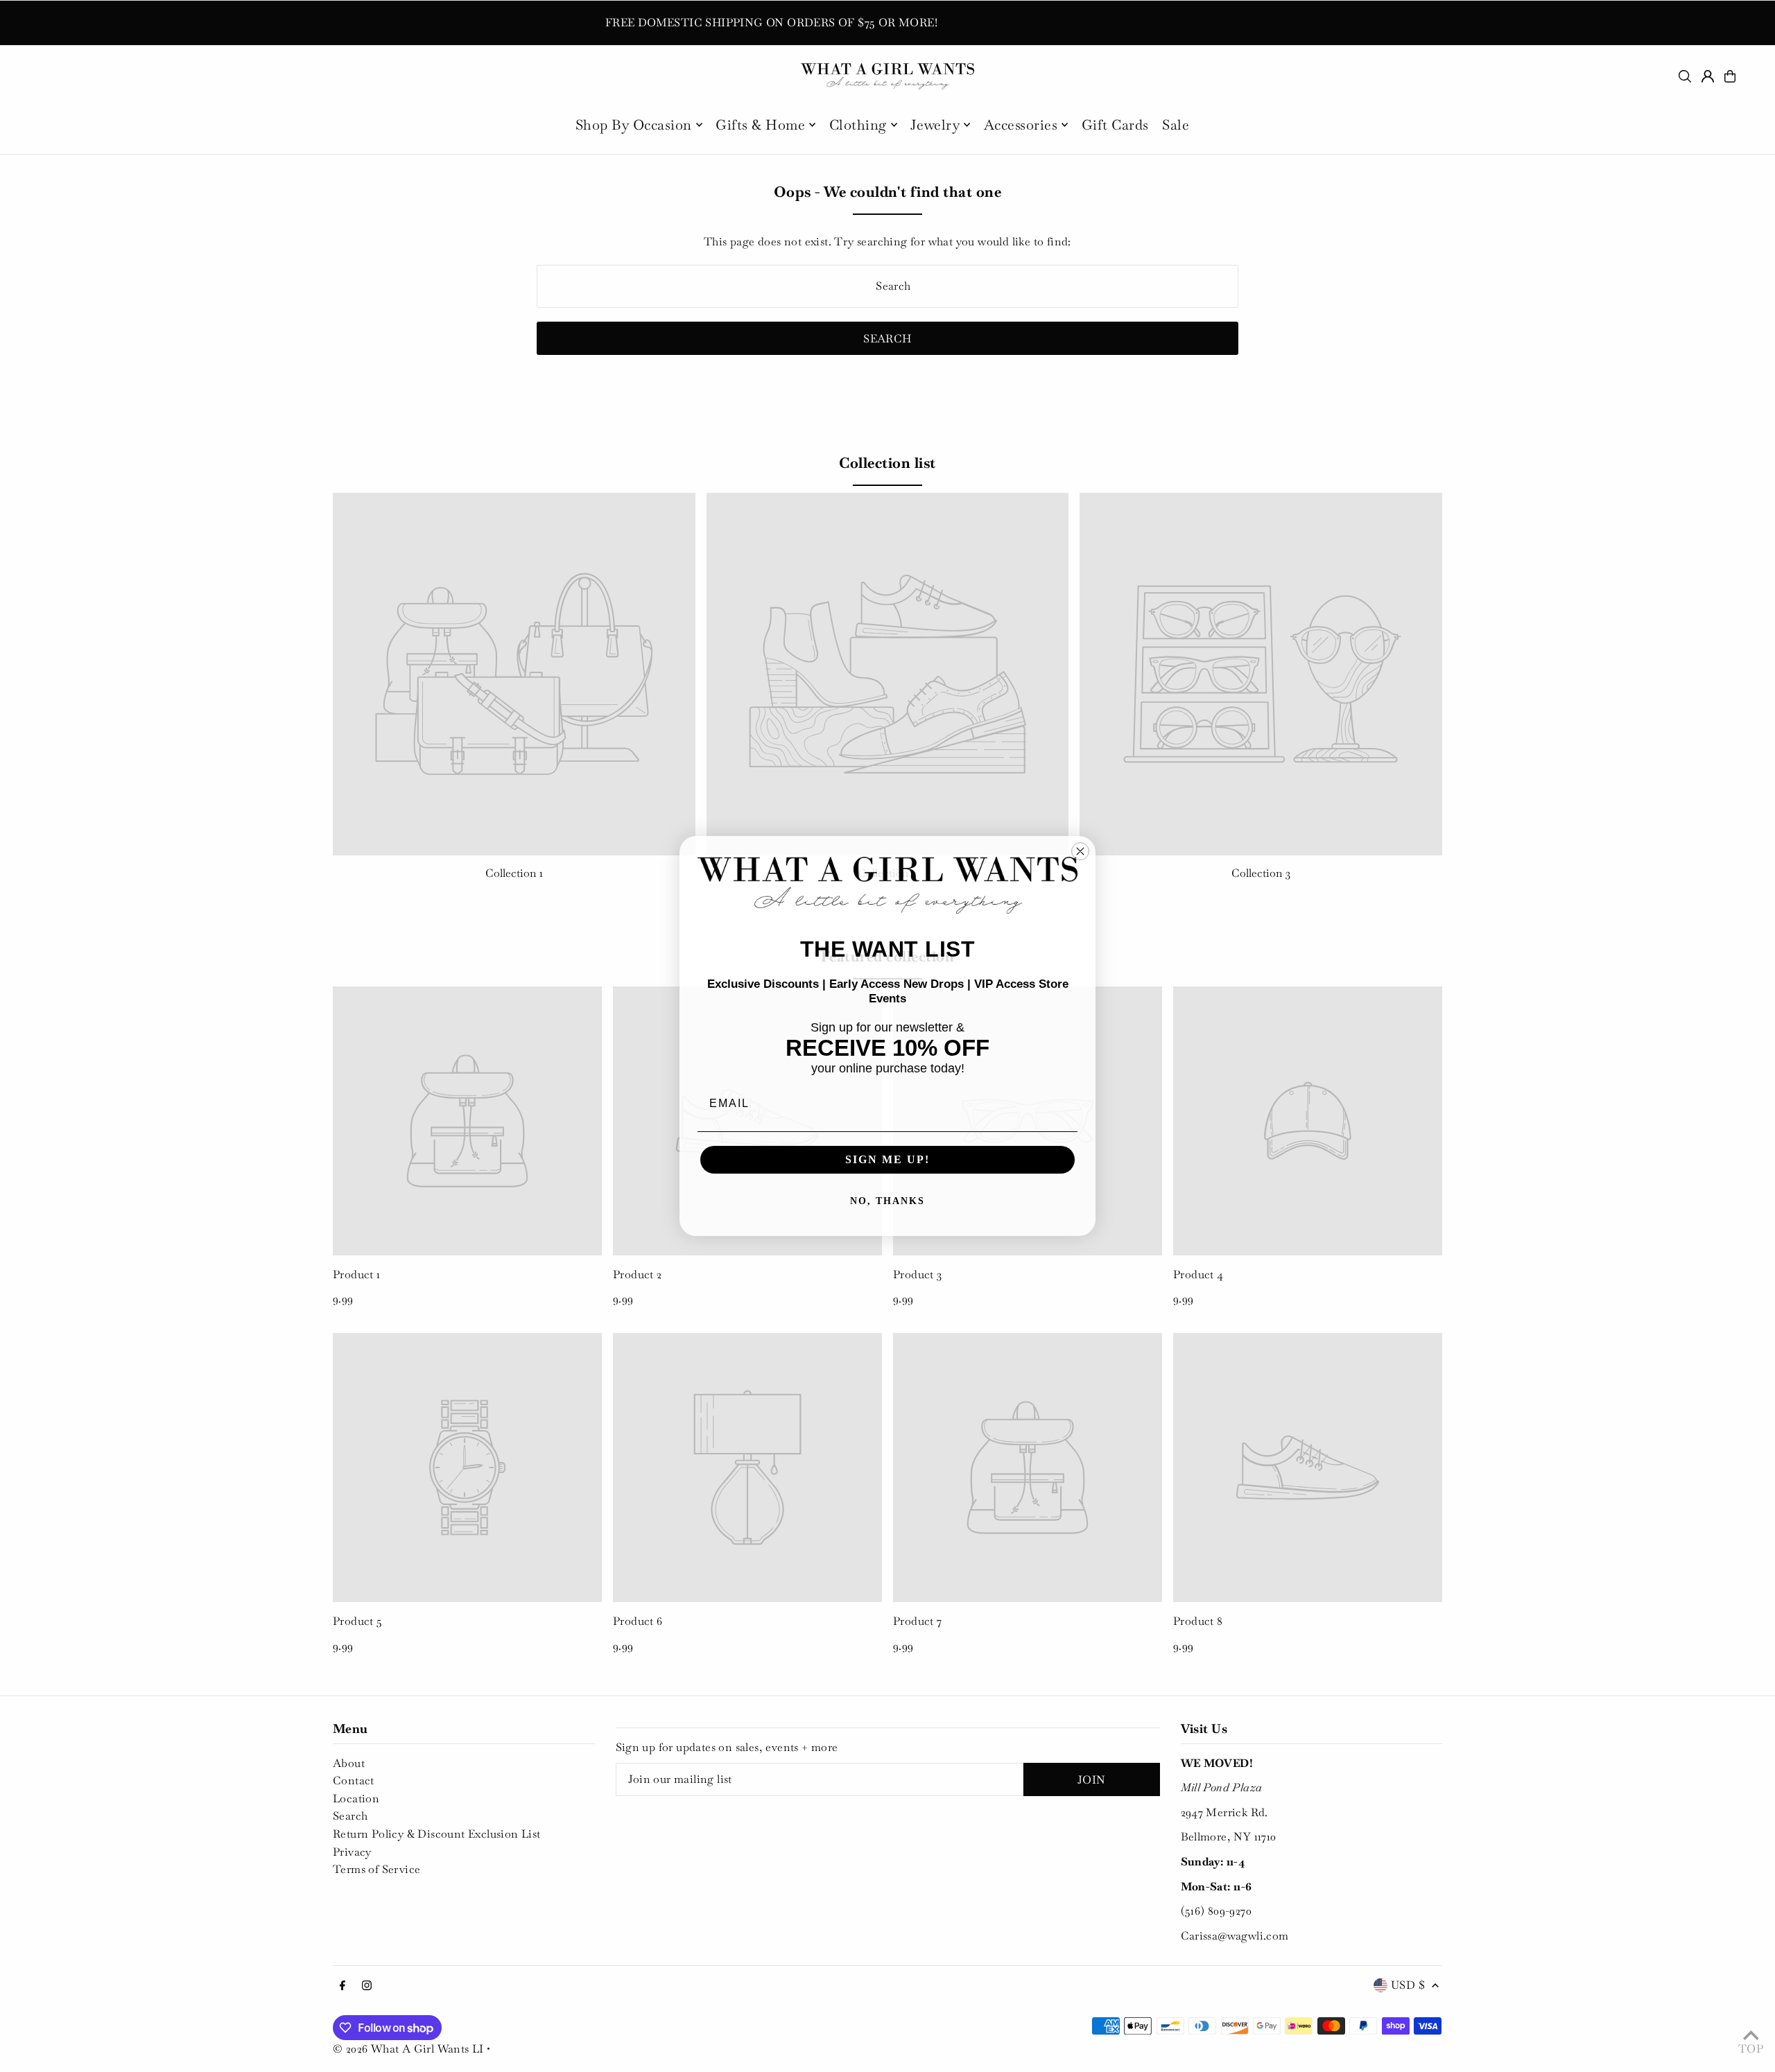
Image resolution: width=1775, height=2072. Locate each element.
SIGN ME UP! (887, 1159)
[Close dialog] (1080, 851)
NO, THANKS (887, 1201)
